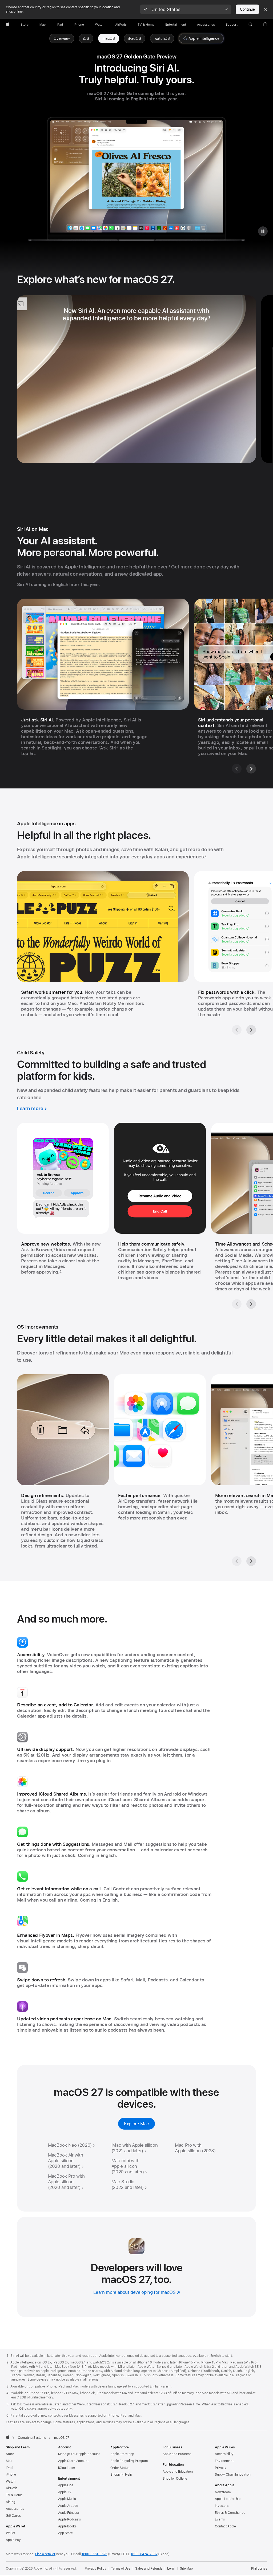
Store (10, 2454)
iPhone (11, 2475)
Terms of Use (121, 2569)
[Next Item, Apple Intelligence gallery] (251, 1030)
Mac (9, 2461)
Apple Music (67, 2499)
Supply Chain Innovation (233, 2475)
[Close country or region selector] (265, 9)
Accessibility (224, 2454)
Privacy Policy (95, 2569)
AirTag (11, 2502)
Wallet (10, 2533)
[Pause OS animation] (263, 231)
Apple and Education (178, 2472)
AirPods (12, 2488)
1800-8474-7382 (144, 2554)
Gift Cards (13, 2516)
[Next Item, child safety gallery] (251, 1304)
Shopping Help (121, 2475)
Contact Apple (225, 2526)
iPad (9, 2468)
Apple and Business (177, 2454)
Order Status (120, 2468)
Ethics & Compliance (230, 2513)
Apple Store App (122, 2454)
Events (220, 2519)
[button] (186, 9)
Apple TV (65, 2492)
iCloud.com (67, 2468)
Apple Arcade (68, 2506)
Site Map (186, 2569)
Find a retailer (45, 2554)
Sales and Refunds (149, 2569)
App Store (65, 2533)
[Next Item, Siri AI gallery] (251, 769)
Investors (222, 2506)
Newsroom (223, 2492)
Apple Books (67, 2526)
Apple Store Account (73, 2461)
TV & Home (14, 2495)
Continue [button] (247, 9)
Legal (171, 2569)
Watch (11, 2481)
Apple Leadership (228, 2499)
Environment (224, 2461)
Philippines (259, 2569)
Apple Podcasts (69, 2519)
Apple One (66, 2485)
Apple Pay (13, 2540)
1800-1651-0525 (94, 2554)
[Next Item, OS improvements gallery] (251, 1561)
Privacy (221, 2468)
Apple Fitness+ (69, 2513)
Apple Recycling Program (129, 2461)
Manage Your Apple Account (79, 2454)
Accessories (15, 2509)
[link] (109, 38)
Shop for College (175, 2479)
